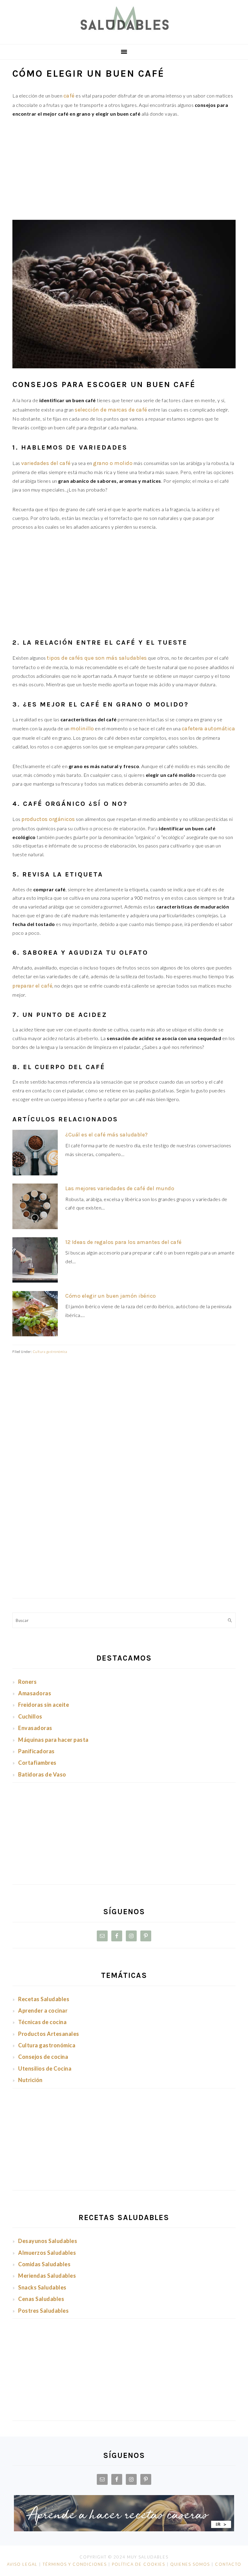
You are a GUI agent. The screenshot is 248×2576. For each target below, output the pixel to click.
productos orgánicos (48, 819)
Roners (27, 1682)
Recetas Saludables (44, 1999)
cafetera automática (209, 729)
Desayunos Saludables (48, 2241)
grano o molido (113, 463)
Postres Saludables (43, 2311)
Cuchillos (30, 1716)
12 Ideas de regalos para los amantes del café (124, 1242)
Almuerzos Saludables (47, 2253)
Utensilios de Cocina (45, 2068)
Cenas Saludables (41, 2299)
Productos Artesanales (49, 2034)
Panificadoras (36, 1751)
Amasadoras (35, 1693)
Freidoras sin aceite (44, 1705)
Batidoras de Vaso (42, 1774)
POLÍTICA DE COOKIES (139, 2564)
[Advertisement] (124, 171)
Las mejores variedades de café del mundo (120, 1188)
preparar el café (32, 986)
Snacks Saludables (42, 2287)
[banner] (124, 2529)
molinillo (82, 729)
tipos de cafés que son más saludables (97, 658)
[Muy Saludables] (124, 35)
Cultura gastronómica (50, 1352)
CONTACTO (227, 2564)
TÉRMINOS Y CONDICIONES (75, 2564)
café (69, 96)
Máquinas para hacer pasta (53, 1740)
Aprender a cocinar (43, 2010)
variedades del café (46, 463)
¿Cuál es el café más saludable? (107, 1135)
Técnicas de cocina (42, 2022)
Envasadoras (35, 1728)
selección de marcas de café (111, 410)
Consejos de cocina (43, 2057)
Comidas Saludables (44, 2264)
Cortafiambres (37, 1763)
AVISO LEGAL (22, 2564)
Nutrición (30, 2080)
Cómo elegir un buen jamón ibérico (111, 1296)
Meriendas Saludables (47, 2276)
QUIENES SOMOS (190, 2564)
